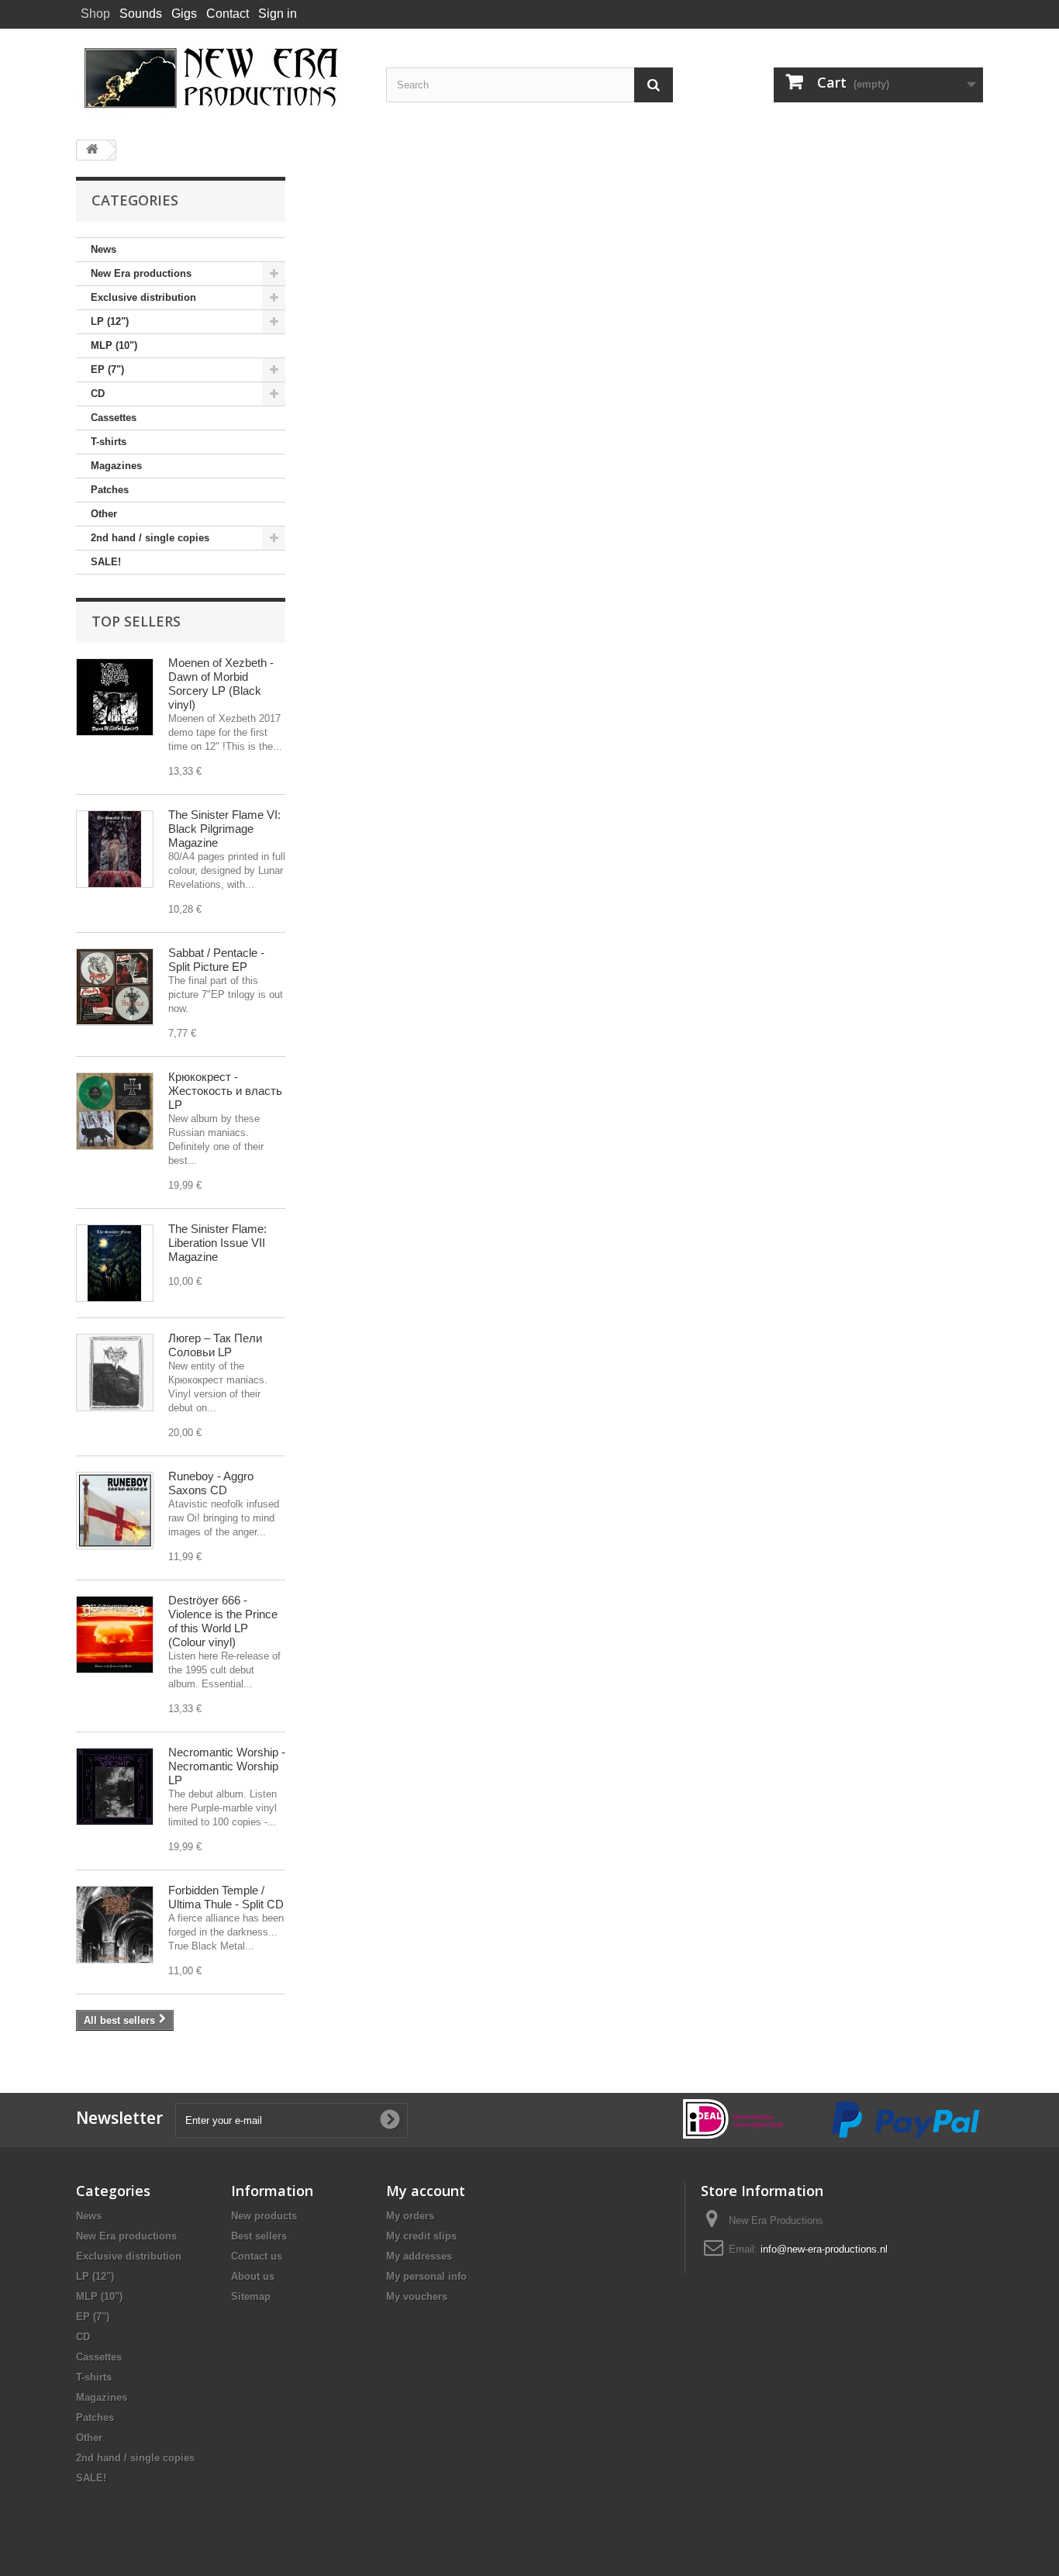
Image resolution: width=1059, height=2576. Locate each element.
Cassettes (114, 418)
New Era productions (141, 273)
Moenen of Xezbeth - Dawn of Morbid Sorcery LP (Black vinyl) (221, 684)
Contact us (257, 2256)
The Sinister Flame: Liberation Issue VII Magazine (217, 1243)
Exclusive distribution (143, 297)
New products (264, 2216)
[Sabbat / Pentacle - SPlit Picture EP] (115, 987)
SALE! (106, 562)
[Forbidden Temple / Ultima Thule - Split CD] (115, 1925)
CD (98, 394)
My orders (410, 2216)
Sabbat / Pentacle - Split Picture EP (216, 960)
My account (426, 2191)
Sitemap (251, 2296)
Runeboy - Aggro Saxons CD (211, 1483)
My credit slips (421, 2236)
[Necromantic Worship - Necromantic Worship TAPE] (115, 1787)
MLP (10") (114, 345)
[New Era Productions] (219, 78)
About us (253, 2276)
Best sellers (259, 2236)
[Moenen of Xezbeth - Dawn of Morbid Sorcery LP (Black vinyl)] (115, 697)
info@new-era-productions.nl (824, 2249)
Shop (95, 14)
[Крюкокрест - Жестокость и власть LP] (115, 1111)
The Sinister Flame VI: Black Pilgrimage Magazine (224, 829)
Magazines (116, 466)
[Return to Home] (92, 150)
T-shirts (109, 442)
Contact (228, 14)
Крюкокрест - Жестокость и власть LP (225, 1091)
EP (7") (107, 369)
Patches (110, 490)
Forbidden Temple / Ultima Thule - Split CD (226, 1897)
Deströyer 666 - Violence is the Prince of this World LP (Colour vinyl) (223, 1621)
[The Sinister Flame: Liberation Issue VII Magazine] (115, 1263)
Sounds (141, 14)
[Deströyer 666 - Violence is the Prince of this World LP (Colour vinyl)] (115, 1635)
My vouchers (417, 2296)
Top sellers (136, 621)
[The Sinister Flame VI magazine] (115, 849)
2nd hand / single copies (150, 538)
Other (104, 514)
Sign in (278, 14)
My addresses (419, 2256)
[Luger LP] (115, 1373)
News (103, 249)
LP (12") (110, 321)
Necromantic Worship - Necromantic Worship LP (227, 1766)
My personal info (426, 2276)
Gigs (184, 14)
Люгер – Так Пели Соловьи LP (215, 1345)
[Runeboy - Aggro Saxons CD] (115, 1511)
